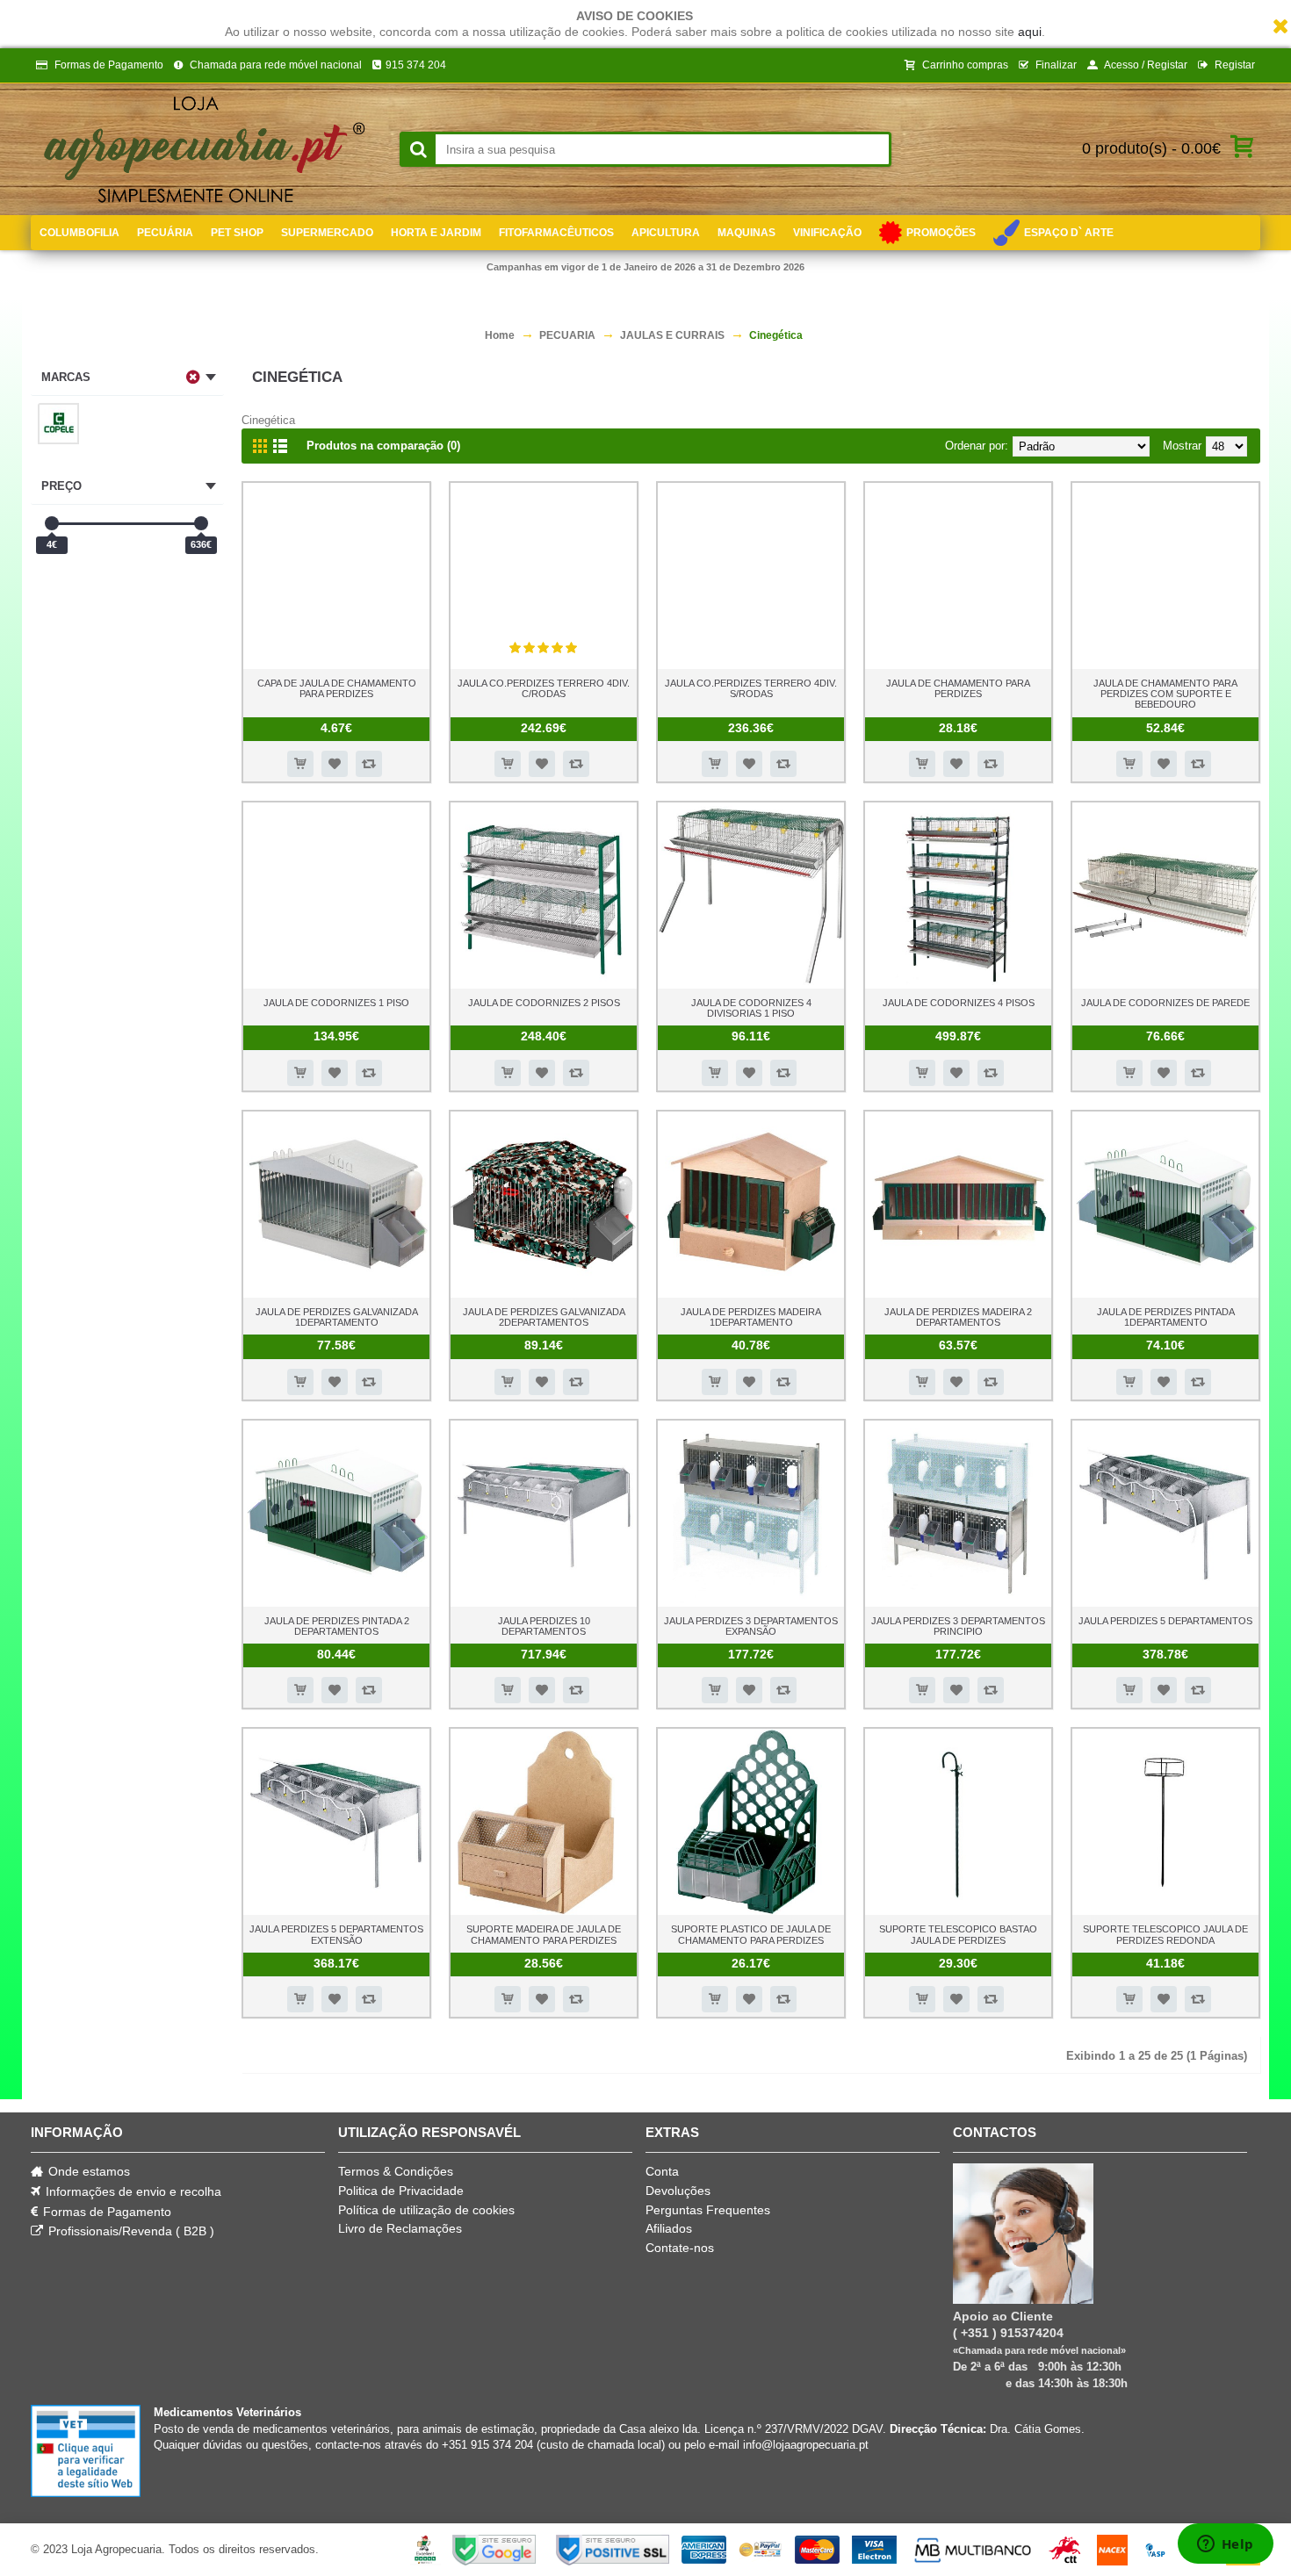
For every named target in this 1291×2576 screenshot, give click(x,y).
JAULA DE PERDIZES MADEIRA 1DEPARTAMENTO (751, 1317)
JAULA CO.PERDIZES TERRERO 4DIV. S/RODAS (751, 688)
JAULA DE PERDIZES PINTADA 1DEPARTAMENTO (1166, 1317)
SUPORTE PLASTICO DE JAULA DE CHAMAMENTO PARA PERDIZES (751, 1934)
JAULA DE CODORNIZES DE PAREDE (1165, 1003)
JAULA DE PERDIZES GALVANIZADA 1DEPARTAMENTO (337, 1317)
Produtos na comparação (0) (383, 446)
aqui (1030, 32)
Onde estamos (89, 2171)
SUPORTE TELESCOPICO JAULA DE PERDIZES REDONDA (1165, 1934)
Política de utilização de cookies (426, 2210)
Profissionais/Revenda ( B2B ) (131, 2231)
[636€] (201, 523)
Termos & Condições (396, 2171)
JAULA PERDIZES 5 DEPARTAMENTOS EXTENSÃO (336, 1934)
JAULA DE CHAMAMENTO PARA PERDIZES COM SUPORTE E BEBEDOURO (1165, 694)
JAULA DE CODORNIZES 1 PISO (336, 1003)
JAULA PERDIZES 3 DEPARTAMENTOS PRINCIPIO (958, 1626)
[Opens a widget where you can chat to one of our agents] (1225, 2545)
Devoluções (678, 2191)
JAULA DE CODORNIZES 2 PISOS (544, 1003)
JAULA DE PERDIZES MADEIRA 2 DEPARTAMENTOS (958, 1317)
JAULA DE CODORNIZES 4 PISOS (959, 1003)
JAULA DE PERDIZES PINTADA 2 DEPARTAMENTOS (337, 1626)
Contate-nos (680, 2248)
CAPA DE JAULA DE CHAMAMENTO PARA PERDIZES (337, 688)
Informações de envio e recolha (133, 2191)
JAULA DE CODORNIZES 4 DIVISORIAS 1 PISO (751, 1008)
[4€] (52, 523)
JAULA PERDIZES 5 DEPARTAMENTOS (1165, 1621)
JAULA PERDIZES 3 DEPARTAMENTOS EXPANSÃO (751, 1626)
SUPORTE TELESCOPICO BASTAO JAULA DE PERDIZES (958, 1934)
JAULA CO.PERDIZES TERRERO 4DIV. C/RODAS (544, 688)
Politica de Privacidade (401, 2191)
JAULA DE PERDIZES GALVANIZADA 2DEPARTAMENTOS (544, 1317)
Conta (662, 2171)
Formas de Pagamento (107, 2212)
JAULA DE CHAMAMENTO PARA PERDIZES (958, 688)
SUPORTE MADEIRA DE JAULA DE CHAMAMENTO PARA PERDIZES (544, 1934)
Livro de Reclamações (400, 2228)
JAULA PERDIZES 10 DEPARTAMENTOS (544, 1626)
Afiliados (669, 2228)
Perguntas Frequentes (708, 2210)
